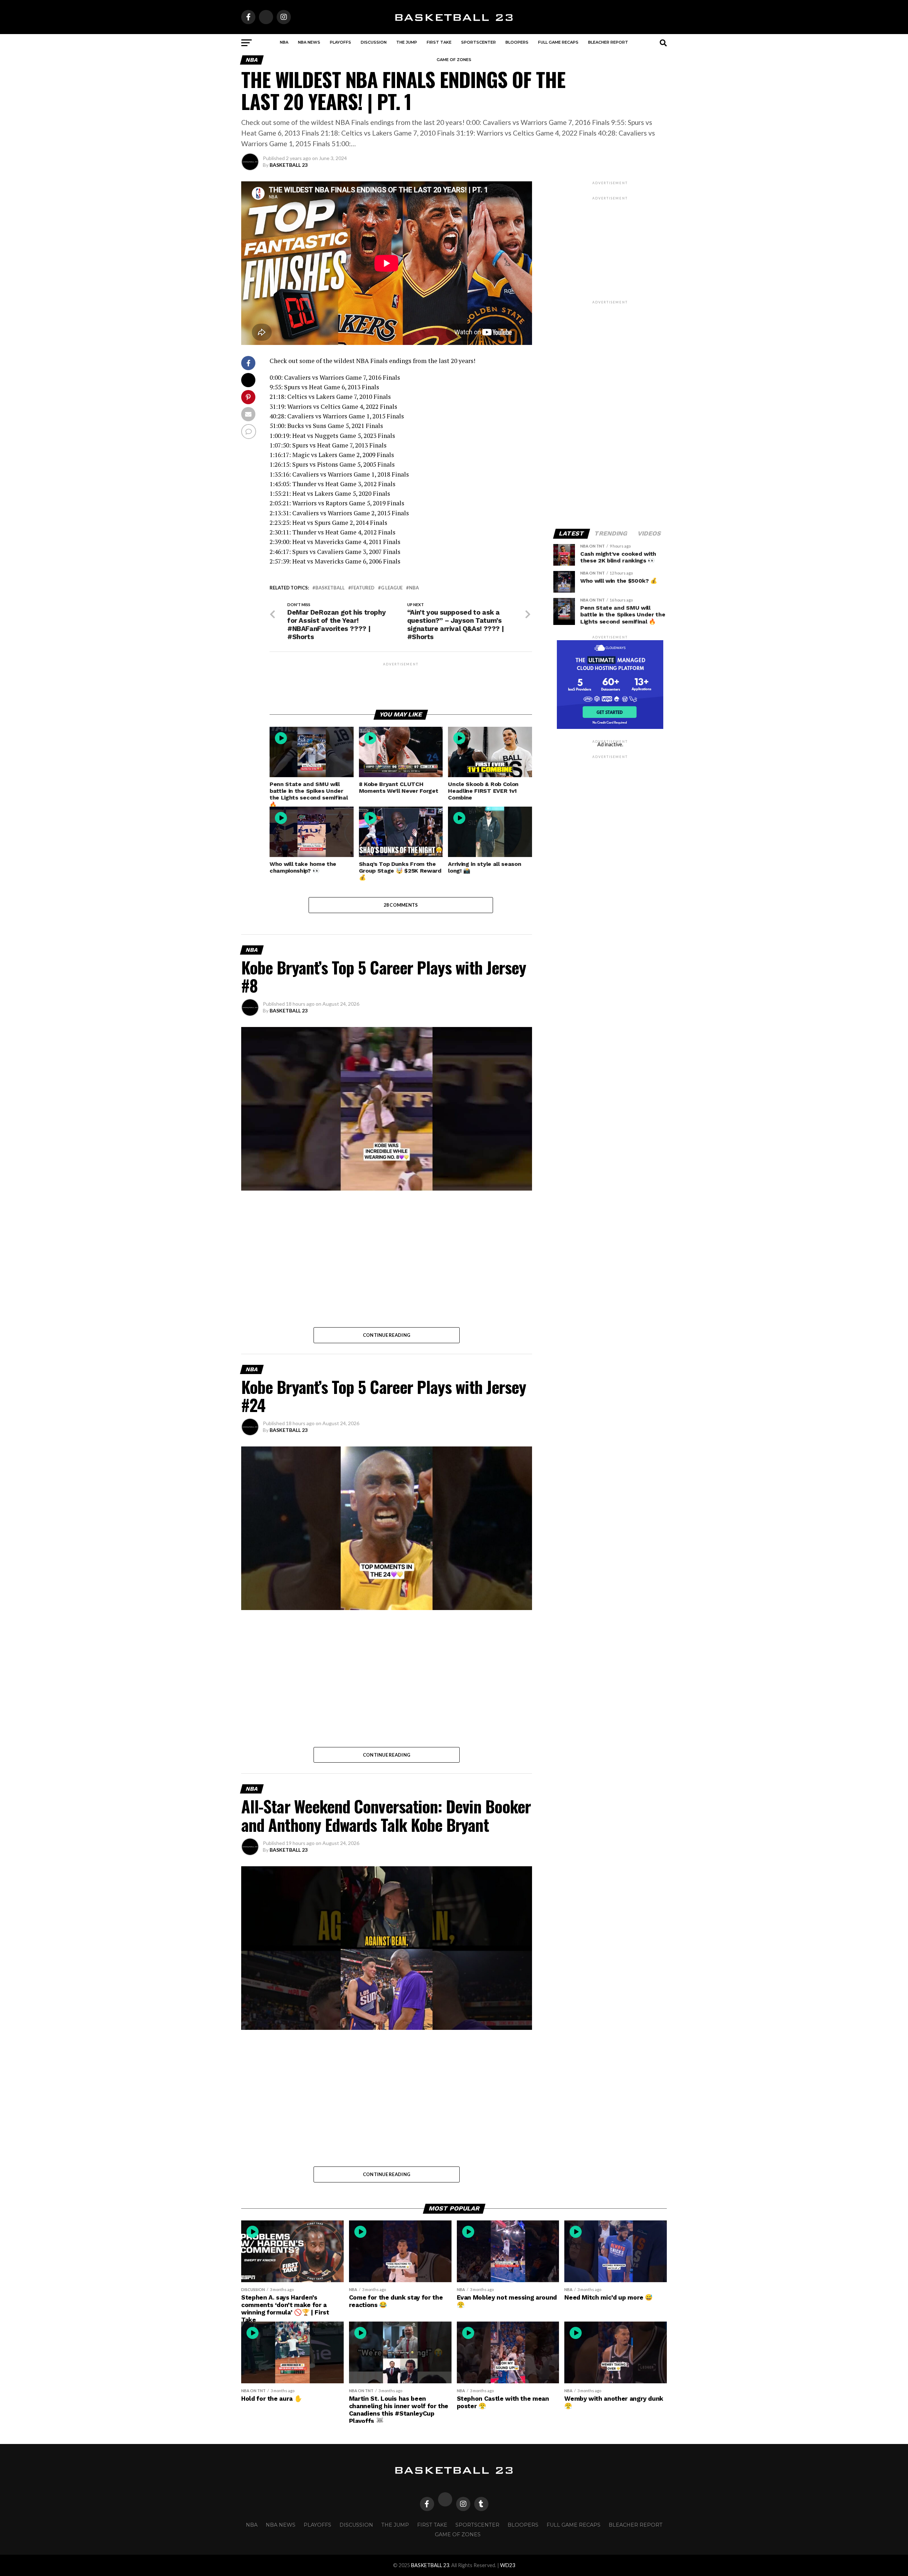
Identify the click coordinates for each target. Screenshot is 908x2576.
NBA (284, 42)
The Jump (407, 42)
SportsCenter (478, 42)
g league (392, 588)
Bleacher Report (608, 42)
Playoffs (340, 42)
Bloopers (517, 42)
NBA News (309, 42)
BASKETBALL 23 (289, 165)
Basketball (330, 588)
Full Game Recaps (558, 42)
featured (363, 588)
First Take (439, 42)
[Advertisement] (401, 683)
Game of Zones (454, 60)
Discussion (374, 42)
